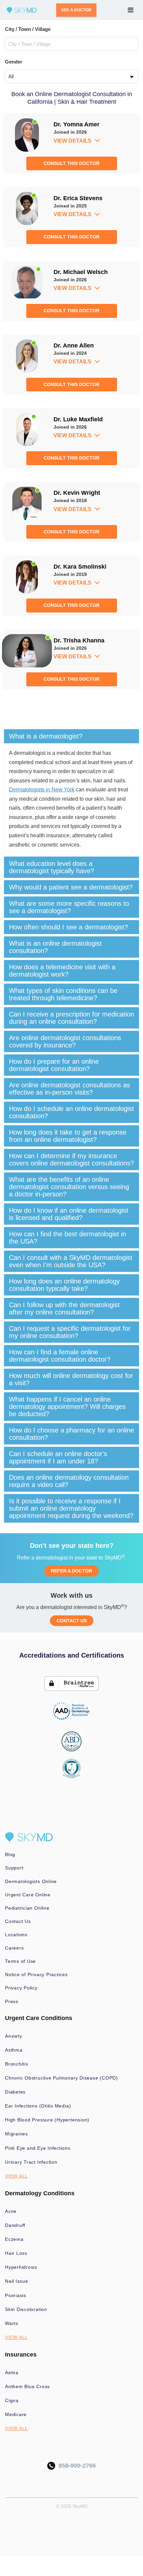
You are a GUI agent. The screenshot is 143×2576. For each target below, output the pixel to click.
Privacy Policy (21, 1988)
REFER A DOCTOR (71, 1571)
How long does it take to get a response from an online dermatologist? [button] (68, 1136)
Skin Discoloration (26, 2309)
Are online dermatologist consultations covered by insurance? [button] (65, 1041)
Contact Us (18, 1921)
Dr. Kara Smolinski (80, 567)
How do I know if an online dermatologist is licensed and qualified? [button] (69, 1214)
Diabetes (15, 2092)
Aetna (12, 2373)
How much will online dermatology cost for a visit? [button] (71, 1379)
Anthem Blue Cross (27, 2386)
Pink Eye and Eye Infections (38, 2148)
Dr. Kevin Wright (77, 493)
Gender (14, 62)
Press (12, 2001)
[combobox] (71, 76)
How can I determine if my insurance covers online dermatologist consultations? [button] (71, 1159)
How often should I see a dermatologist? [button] (69, 927)
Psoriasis (16, 2295)
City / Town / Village (28, 29)
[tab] (71, 736)
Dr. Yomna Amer (76, 124)
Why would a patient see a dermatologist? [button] (71, 887)
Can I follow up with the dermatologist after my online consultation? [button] (64, 1308)
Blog (10, 1854)
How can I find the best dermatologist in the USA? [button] (68, 1238)
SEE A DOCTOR (76, 10)
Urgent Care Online (28, 1895)
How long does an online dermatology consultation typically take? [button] (64, 1285)
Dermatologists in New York (42, 790)
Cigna (12, 2400)
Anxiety (13, 2036)
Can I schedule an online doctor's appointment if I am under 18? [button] (58, 1457)
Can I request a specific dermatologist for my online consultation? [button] (70, 1332)
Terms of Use (20, 1961)
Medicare (16, 2414)
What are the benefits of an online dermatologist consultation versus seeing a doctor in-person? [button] (69, 1187)
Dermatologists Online (31, 1881)
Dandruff (15, 2225)
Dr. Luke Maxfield (78, 419)
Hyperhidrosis (21, 2267)
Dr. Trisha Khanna (79, 640)
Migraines (16, 2134)
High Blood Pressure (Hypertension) (47, 2120)
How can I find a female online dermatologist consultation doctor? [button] (60, 1356)
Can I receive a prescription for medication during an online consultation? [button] (71, 1018)
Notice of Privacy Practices (36, 1974)
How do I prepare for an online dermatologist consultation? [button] (54, 1065)
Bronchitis (17, 2064)
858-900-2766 (75, 2466)
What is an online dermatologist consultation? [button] (55, 947)
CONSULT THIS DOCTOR (71, 163)
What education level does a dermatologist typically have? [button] (52, 867)
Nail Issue (17, 2281)
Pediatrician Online (27, 1908)
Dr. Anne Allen (74, 345)
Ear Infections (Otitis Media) (38, 2106)
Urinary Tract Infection (31, 2162)
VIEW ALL (16, 2176)
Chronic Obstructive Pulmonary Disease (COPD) (62, 2078)
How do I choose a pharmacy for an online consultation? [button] (71, 1434)
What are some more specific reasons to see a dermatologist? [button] (69, 907)
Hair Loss (16, 2253)
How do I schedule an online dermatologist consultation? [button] (71, 1112)
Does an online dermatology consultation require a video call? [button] (69, 1481)
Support (14, 1868)
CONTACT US (72, 1621)
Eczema (14, 2239)
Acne (11, 2211)
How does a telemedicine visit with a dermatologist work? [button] (62, 971)
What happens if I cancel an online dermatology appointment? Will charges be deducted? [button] (67, 1407)
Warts (12, 2323)
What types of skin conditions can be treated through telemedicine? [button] (63, 994)
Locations (16, 1935)
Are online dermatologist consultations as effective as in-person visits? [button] (70, 1089)
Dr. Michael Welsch (81, 272)
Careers (14, 1948)
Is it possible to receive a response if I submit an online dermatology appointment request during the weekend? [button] (71, 1508)
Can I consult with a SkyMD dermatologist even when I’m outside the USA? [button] (71, 1261)
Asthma (14, 2050)
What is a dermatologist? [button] (46, 736)
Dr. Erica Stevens (78, 198)
